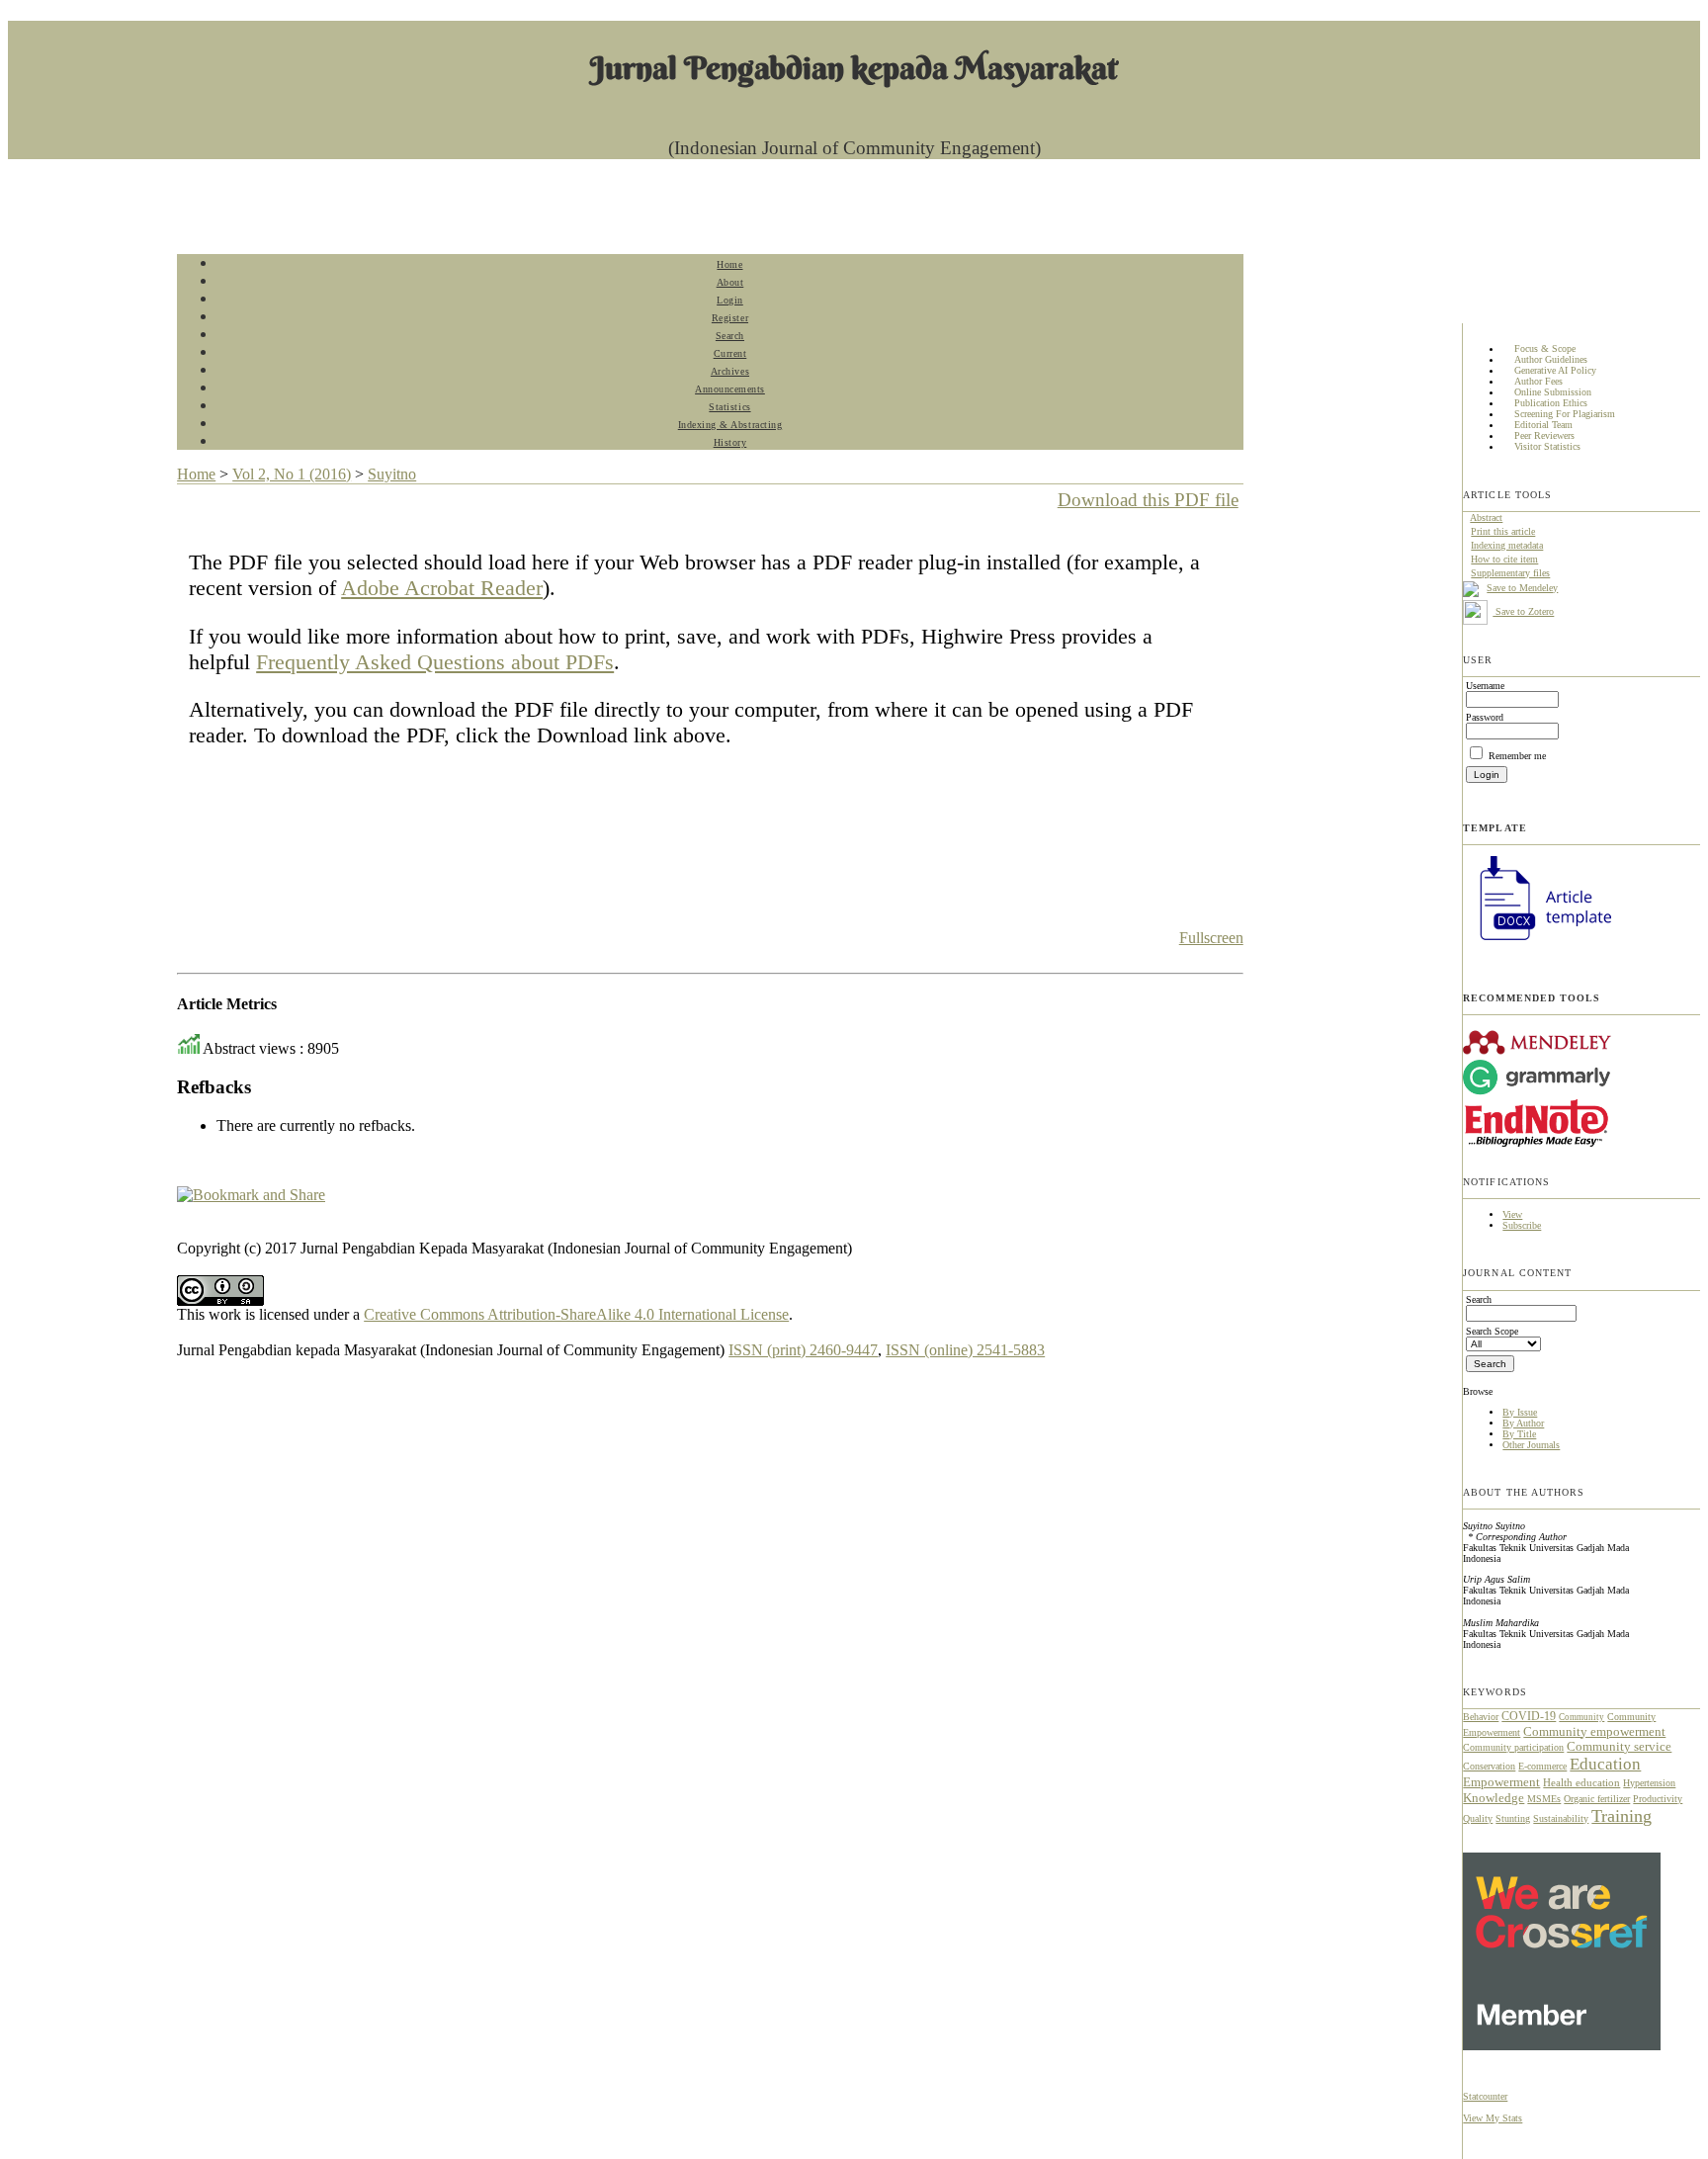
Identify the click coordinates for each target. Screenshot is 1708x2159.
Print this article (1503, 531)
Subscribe (1522, 1225)
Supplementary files (1510, 573)
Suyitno (392, 474)
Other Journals (1531, 1445)
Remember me (1517, 756)
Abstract (1486, 518)
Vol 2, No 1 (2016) (292, 474)
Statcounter (1485, 2096)
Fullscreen (1211, 938)
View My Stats (1493, 2118)
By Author (1523, 1423)
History (730, 442)
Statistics (729, 407)
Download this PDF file (1148, 500)
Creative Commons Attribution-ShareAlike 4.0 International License (576, 1314)
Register (730, 318)
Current (730, 353)
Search (730, 336)
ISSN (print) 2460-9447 (803, 1350)
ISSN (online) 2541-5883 (965, 1350)
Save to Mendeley (1522, 588)
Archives (730, 371)
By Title (1519, 1434)
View (1512, 1214)
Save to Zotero (1523, 611)
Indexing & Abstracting (730, 425)
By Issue (1520, 1412)
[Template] (1537, 943)
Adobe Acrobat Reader (442, 588)
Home (729, 264)
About (730, 282)
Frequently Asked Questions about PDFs (435, 662)
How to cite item (1504, 559)
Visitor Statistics (1547, 447)
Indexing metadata (1507, 545)
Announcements (730, 389)
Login (730, 300)
